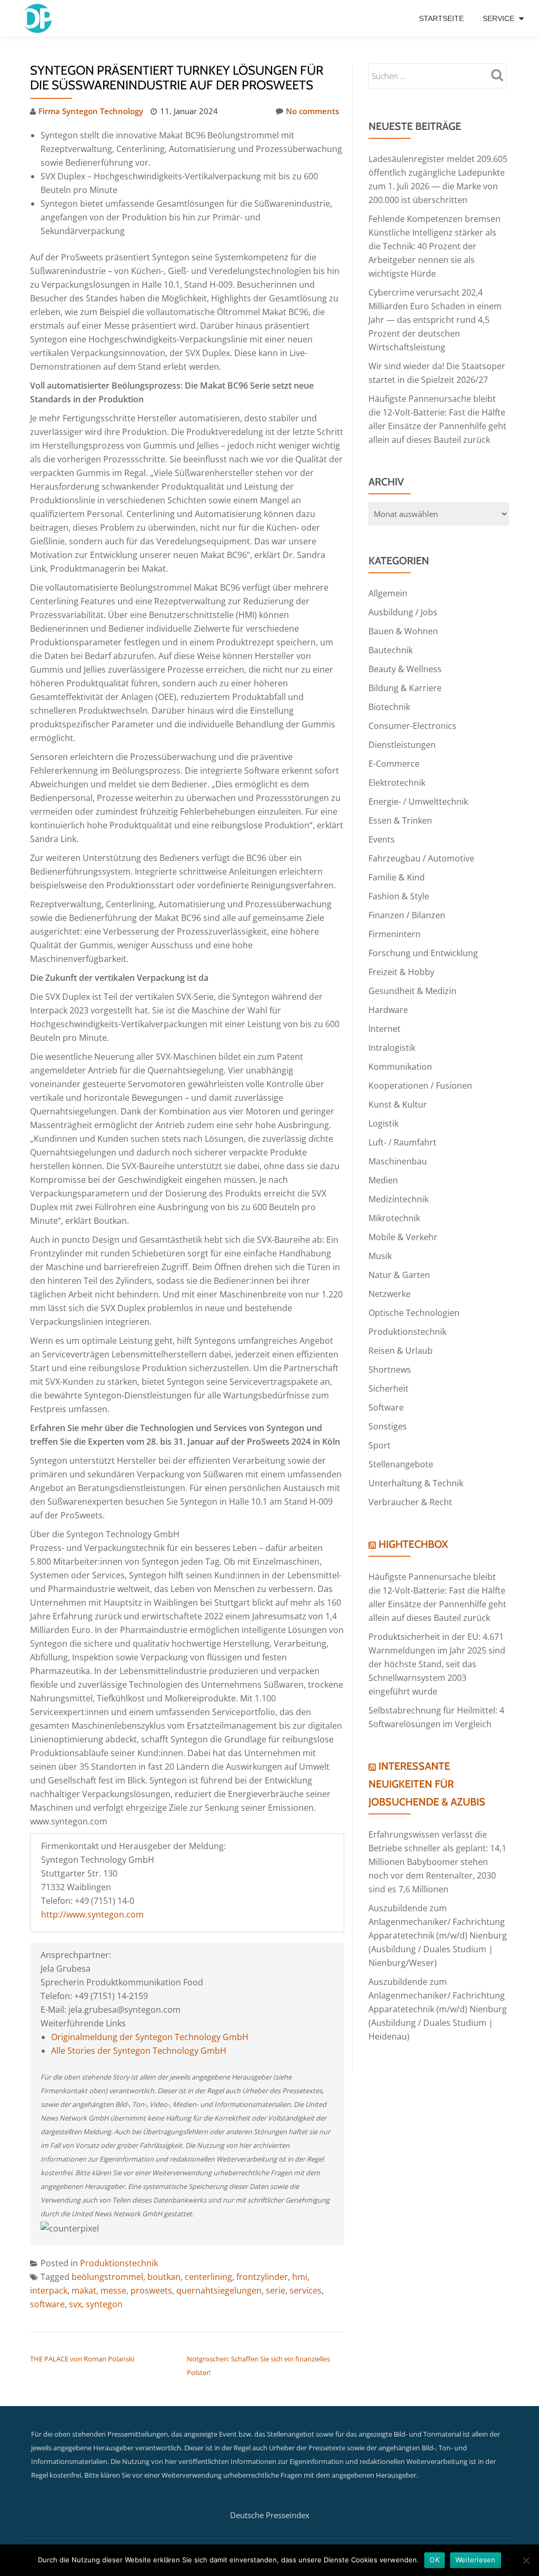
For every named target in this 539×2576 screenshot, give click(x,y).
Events (382, 839)
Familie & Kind (397, 877)
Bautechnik (391, 650)
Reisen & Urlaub (401, 1351)
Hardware (388, 1010)
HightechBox (413, 1544)
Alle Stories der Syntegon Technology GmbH (139, 2051)
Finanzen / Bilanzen (407, 915)
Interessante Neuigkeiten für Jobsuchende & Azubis (427, 1784)
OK (435, 2560)
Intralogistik (392, 1048)
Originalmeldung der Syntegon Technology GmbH (150, 2037)
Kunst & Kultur (398, 1104)
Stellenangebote (401, 1464)
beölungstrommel (107, 2277)
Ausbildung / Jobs (403, 612)
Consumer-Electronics (412, 726)
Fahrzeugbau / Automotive (421, 858)
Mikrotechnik (394, 1218)
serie (276, 2290)
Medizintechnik (398, 1199)
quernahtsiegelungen (219, 2290)
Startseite (441, 18)
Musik (380, 1256)
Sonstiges (388, 1426)
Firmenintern (395, 934)
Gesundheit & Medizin (412, 991)
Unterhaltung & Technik (416, 1483)
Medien (383, 1180)
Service (498, 18)
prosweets (151, 2290)
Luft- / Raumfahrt (402, 1142)
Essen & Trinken (400, 820)
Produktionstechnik (119, 2263)
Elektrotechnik (397, 783)
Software (386, 1407)
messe (113, 2290)
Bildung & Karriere (405, 688)
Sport (380, 1445)
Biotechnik (389, 707)
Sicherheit (388, 1388)
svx (75, 2304)
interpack (49, 2290)
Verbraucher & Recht (410, 1502)
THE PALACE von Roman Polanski (82, 2359)
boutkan (164, 2277)
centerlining (208, 2277)
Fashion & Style (399, 896)
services (306, 2290)
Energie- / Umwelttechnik (418, 802)
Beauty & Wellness (405, 669)
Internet (385, 1029)
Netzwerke (390, 1294)
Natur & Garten (399, 1275)
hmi (300, 2277)
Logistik (383, 1123)
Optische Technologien (414, 1313)
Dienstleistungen (402, 745)
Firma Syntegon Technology (91, 111)
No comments (312, 111)
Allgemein (388, 593)
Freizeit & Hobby (401, 972)
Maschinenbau (398, 1161)
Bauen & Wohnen (403, 631)
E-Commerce (394, 764)
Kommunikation (400, 1067)
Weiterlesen (476, 2560)
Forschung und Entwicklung (423, 953)
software (47, 2304)
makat (84, 2290)
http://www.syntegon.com (92, 1914)
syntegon (104, 2304)
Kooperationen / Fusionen (420, 1086)
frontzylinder (262, 2277)
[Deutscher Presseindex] (39, 18)
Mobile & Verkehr (403, 1237)
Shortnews (390, 1370)
